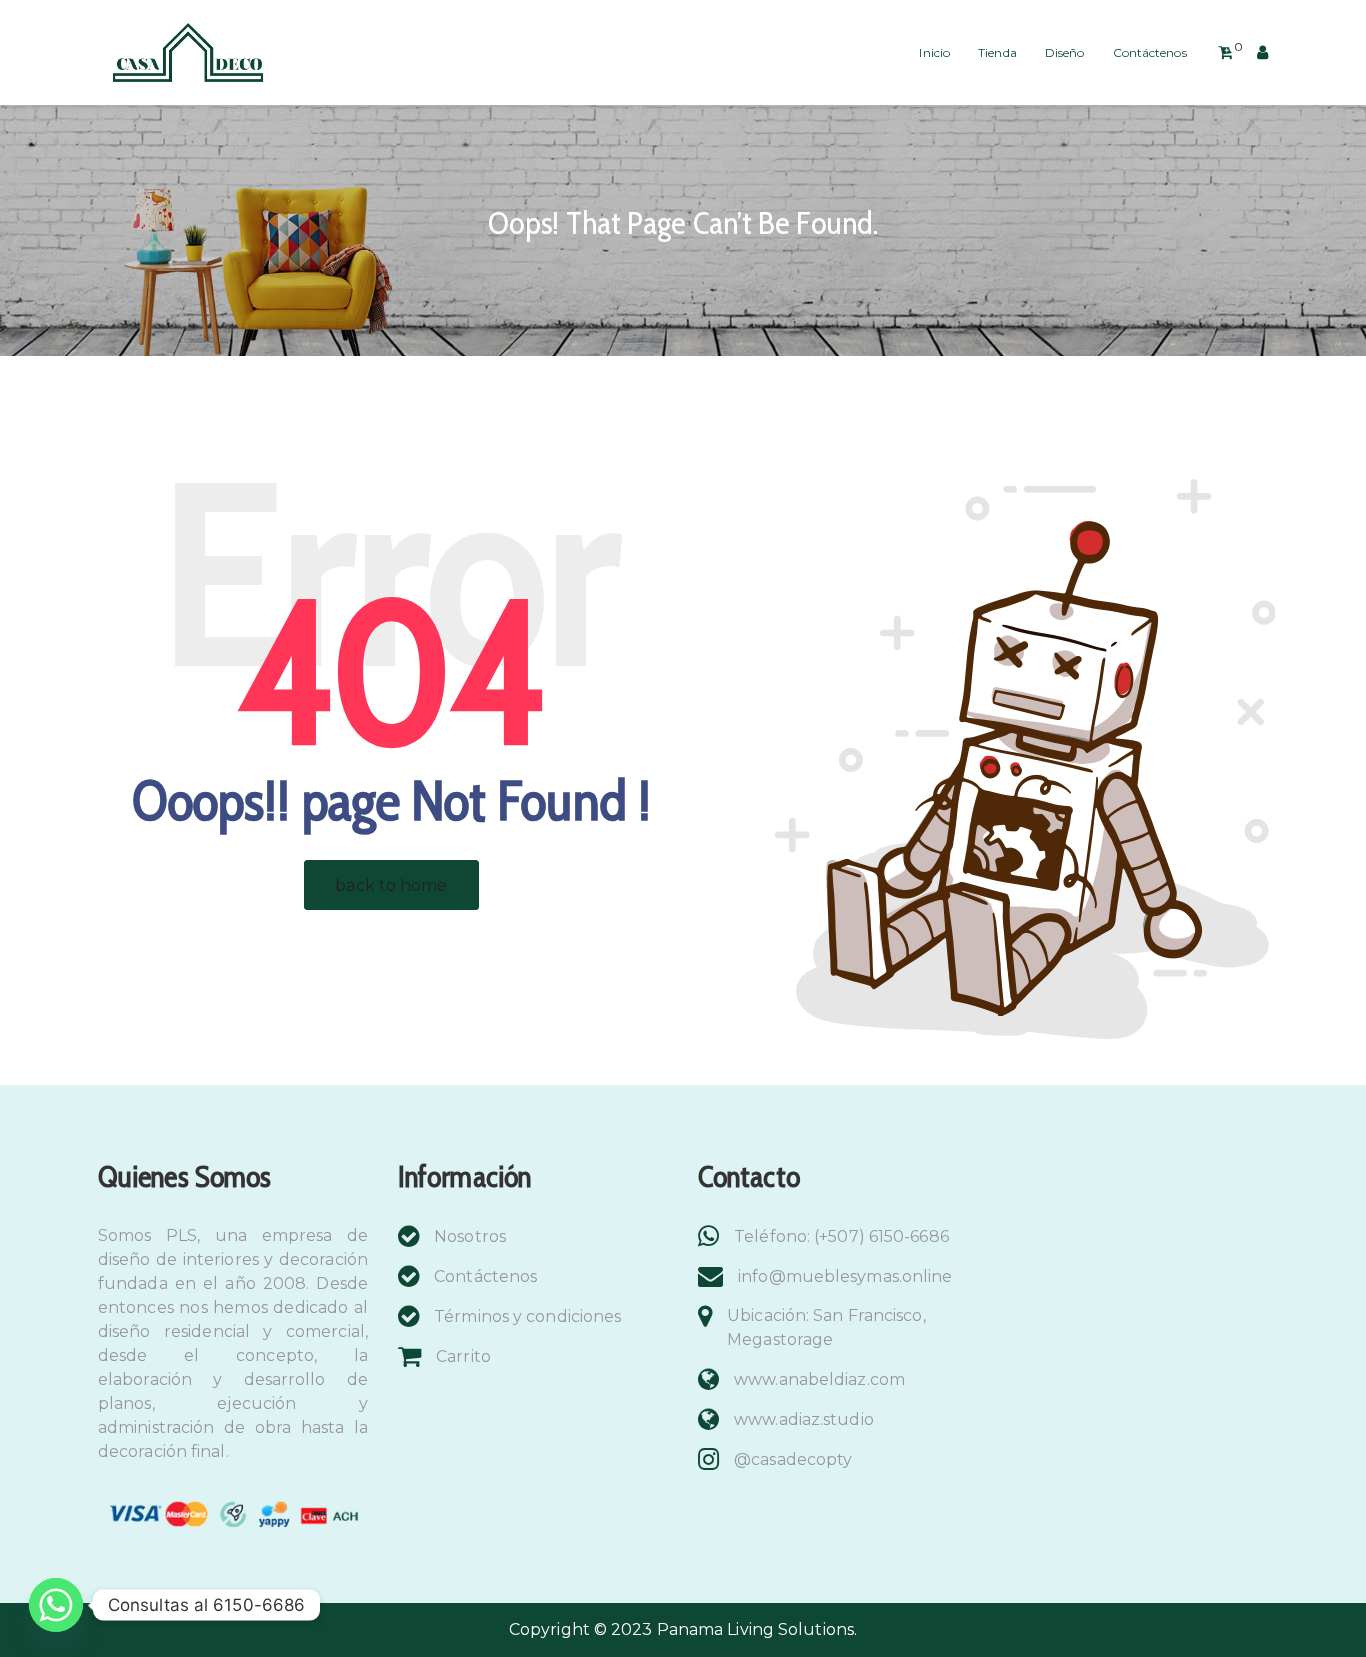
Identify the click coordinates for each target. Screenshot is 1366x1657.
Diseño (1065, 52)
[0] (1225, 53)
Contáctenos (1150, 52)
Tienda (997, 52)
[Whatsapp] (56, 1605)
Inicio (934, 52)
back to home (391, 885)
